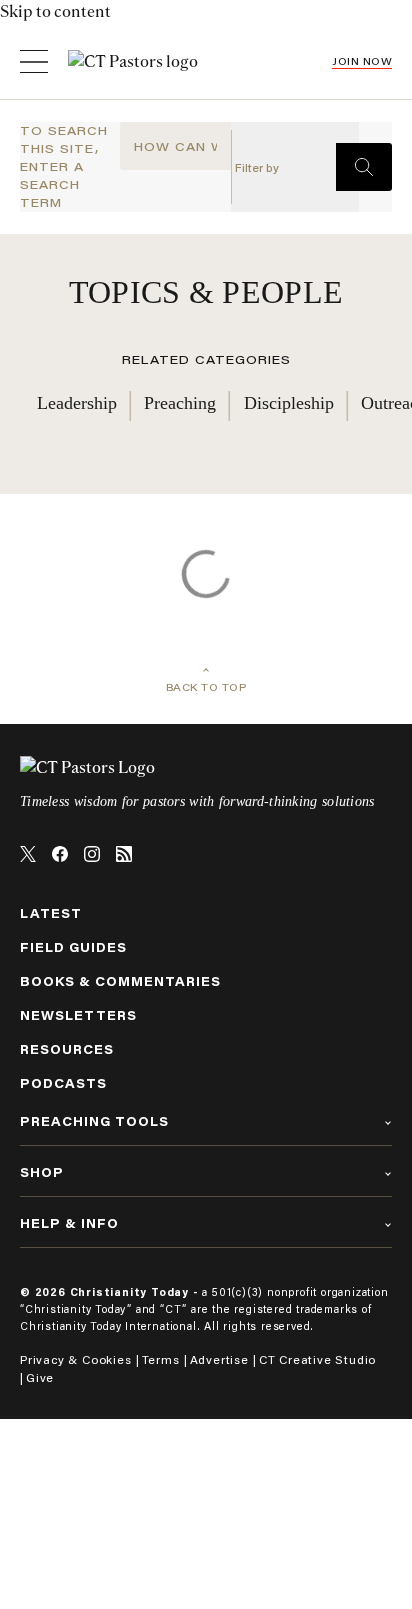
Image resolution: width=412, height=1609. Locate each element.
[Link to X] (28, 854)
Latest (51, 913)
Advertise (219, 1359)
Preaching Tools (94, 1121)
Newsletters (78, 1015)
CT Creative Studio (317, 1359)
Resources (67, 1049)
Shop (42, 1172)
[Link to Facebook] (60, 854)
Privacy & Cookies (76, 1359)
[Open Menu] (34, 61)
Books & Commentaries (120, 981)
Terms (161, 1359)
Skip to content (55, 12)
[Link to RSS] (124, 854)
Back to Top (206, 687)
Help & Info (69, 1223)
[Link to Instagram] (92, 854)
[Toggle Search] (364, 167)
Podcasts (63, 1083)
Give (40, 1377)
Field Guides (73, 947)
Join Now (362, 61)
